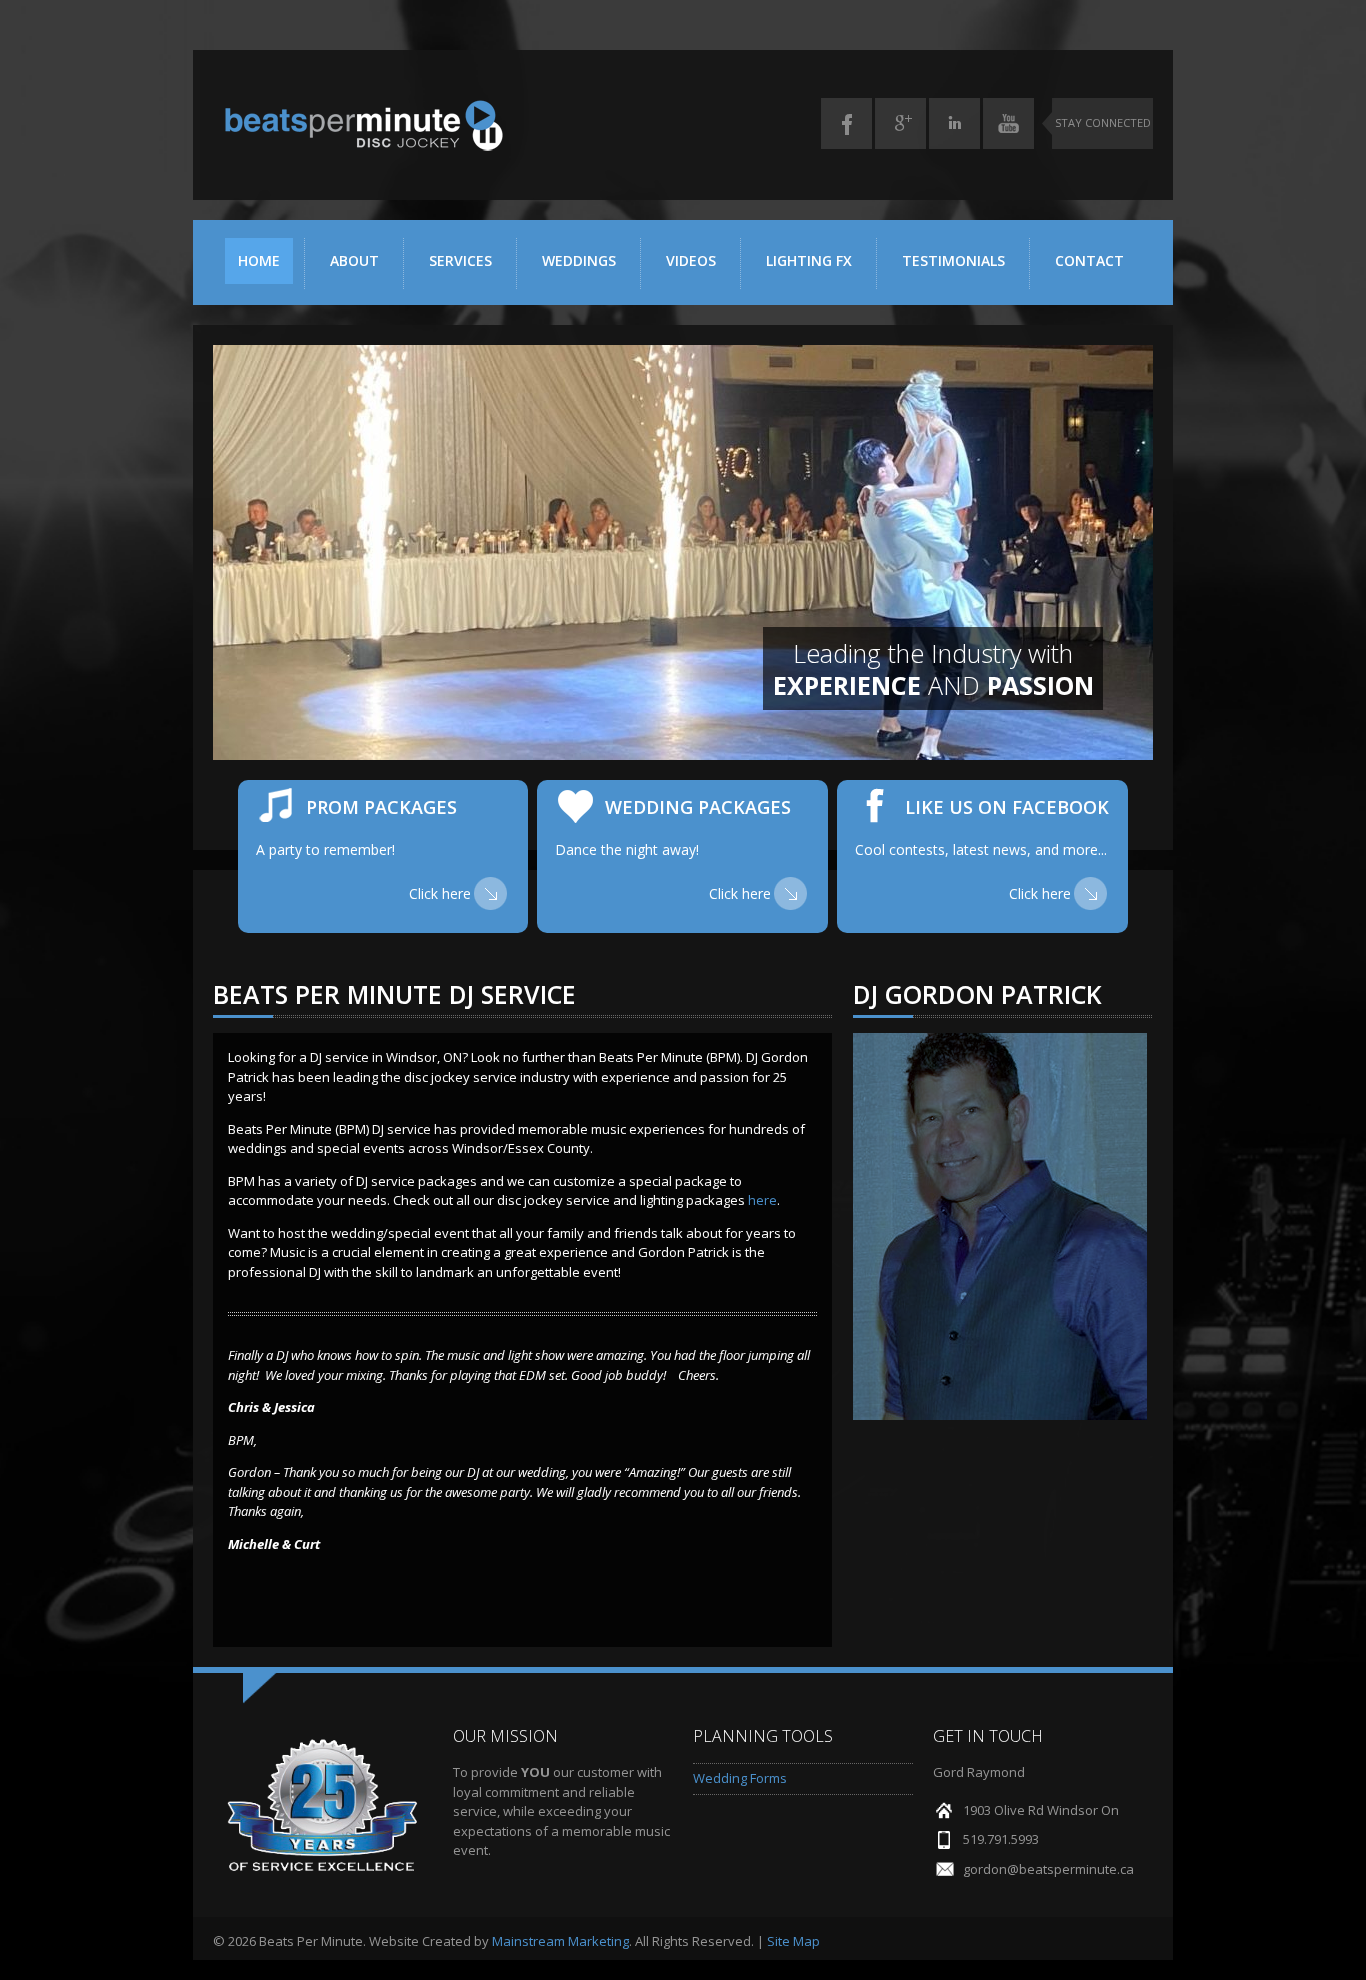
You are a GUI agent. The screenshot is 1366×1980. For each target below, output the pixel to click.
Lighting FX (809, 260)
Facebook (846, 123)
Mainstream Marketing (560, 1941)
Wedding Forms (740, 1778)
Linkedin (954, 123)
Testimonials (953, 260)
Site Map (793, 1941)
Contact (1089, 260)
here (762, 1200)
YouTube (1008, 123)
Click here (440, 893)
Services (460, 260)
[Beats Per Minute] (363, 147)
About (354, 260)
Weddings (579, 260)
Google (900, 123)
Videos (691, 260)
